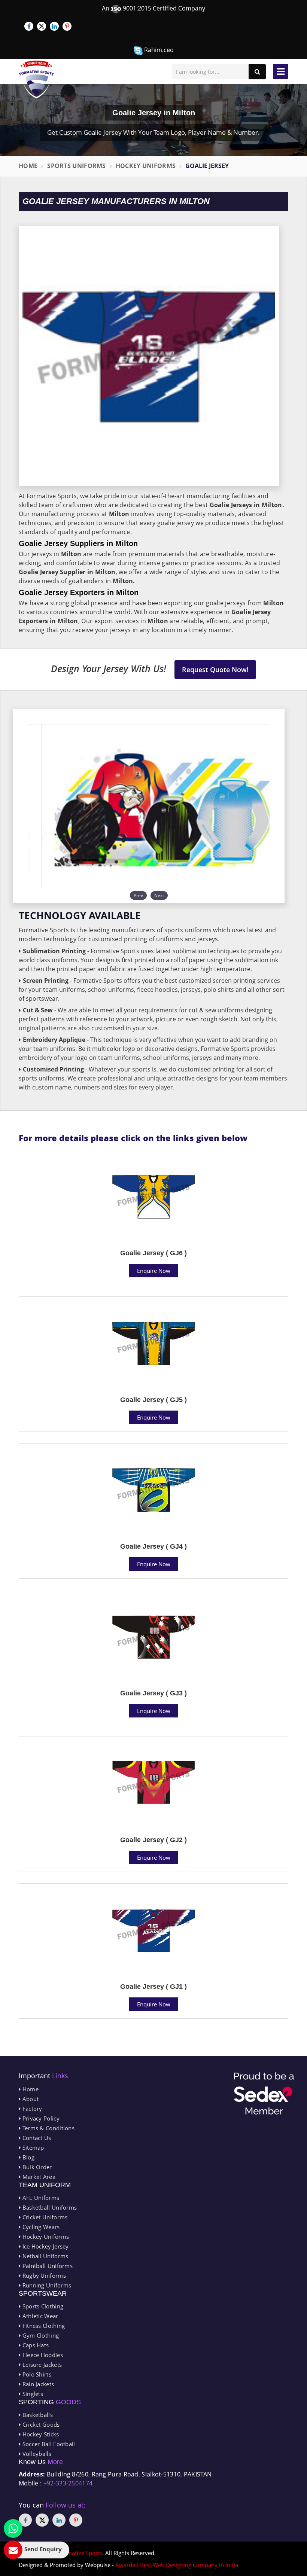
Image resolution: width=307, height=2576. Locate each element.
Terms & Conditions (48, 2128)
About (30, 2099)
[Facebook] (29, 26)
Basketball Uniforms (49, 2207)
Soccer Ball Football (48, 2444)
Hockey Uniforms (146, 166)
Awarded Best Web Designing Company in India (177, 2565)
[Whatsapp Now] (13, 2528)
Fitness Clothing (43, 2326)
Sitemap (32, 2147)
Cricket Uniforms (44, 2217)
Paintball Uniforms (47, 2266)
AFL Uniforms (40, 2198)
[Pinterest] (67, 26)
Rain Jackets (37, 2384)
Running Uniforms (46, 2285)
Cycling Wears (40, 2227)
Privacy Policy (40, 2118)
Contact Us (36, 2138)
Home (28, 166)
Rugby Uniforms (43, 2275)
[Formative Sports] (37, 80)
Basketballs (37, 2415)
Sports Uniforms (77, 166)
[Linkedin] (54, 26)
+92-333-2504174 (68, 2483)
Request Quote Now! (215, 670)
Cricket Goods (40, 2424)
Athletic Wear (39, 2316)
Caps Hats (35, 2345)
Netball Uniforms (44, 2256)
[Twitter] (42, 26)
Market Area (38, 2177)
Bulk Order (36, 2167)
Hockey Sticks (40, 2434)
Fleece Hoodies (42, 2355)
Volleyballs (36, 2454)
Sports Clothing (42, 2306)
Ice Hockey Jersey (45, 2246)
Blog (28, 2157)
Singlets (32, 2394)
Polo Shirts (36, 2374)
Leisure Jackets (41, 2365)
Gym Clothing (40, 2335)
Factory (31, 2109)
